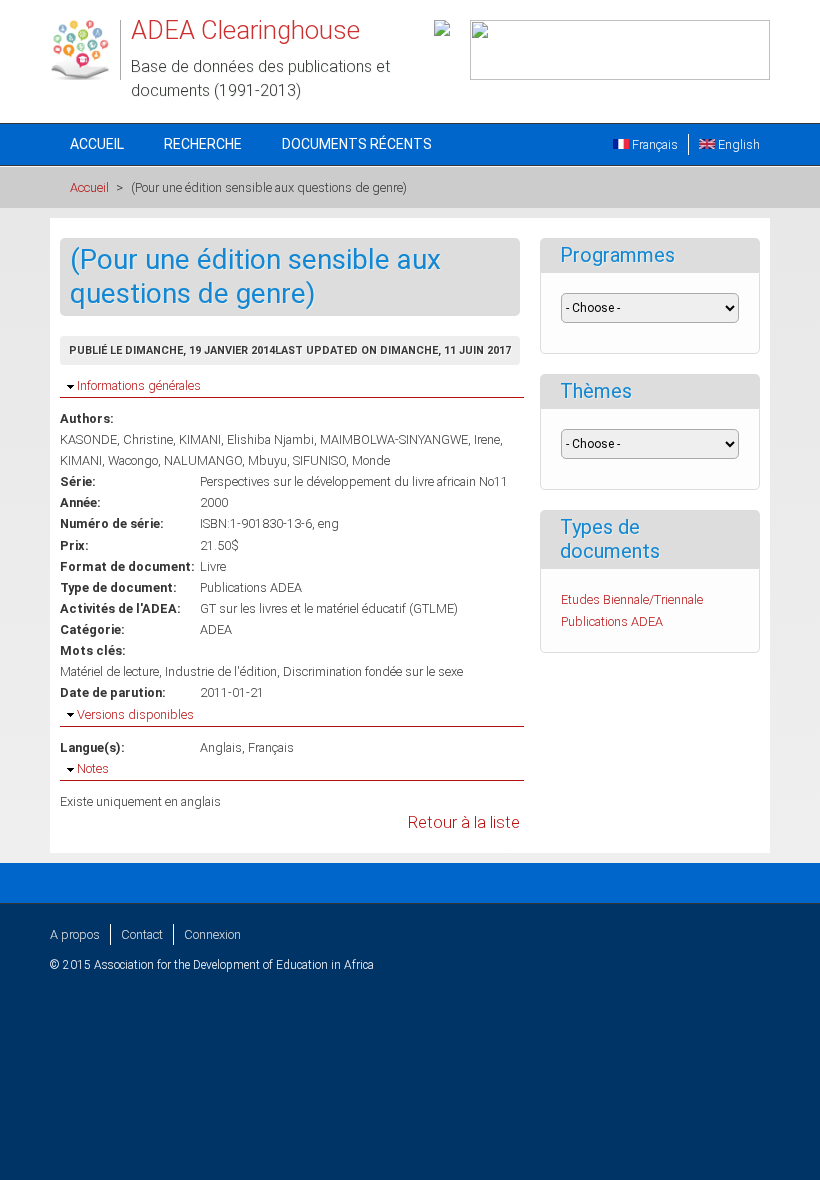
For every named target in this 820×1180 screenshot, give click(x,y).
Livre (213, 566)
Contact (142, 934)
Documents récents (357, 144)
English (737, 144)
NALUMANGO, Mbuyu (225, 460)
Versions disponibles (135, 714)
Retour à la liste (464, 822)
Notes (93, 768)
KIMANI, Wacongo (109, 460)
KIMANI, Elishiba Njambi (246, 439)
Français (653, 144)
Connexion (212, 934)
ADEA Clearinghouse (245, 30)
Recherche (203, 144)
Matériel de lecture (109, 671)
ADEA (216, 629)
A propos (75, 934)
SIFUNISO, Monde (341, 460)
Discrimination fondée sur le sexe (373, 671)
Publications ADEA (251, 587)
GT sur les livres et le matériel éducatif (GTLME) (329, 608)
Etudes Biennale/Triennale (632, 599)
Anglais (221, 747)
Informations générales (139, 385)
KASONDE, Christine (116, 439)
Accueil (97, 144)
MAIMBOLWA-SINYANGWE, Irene (410, 439)
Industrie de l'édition (221, 671)
